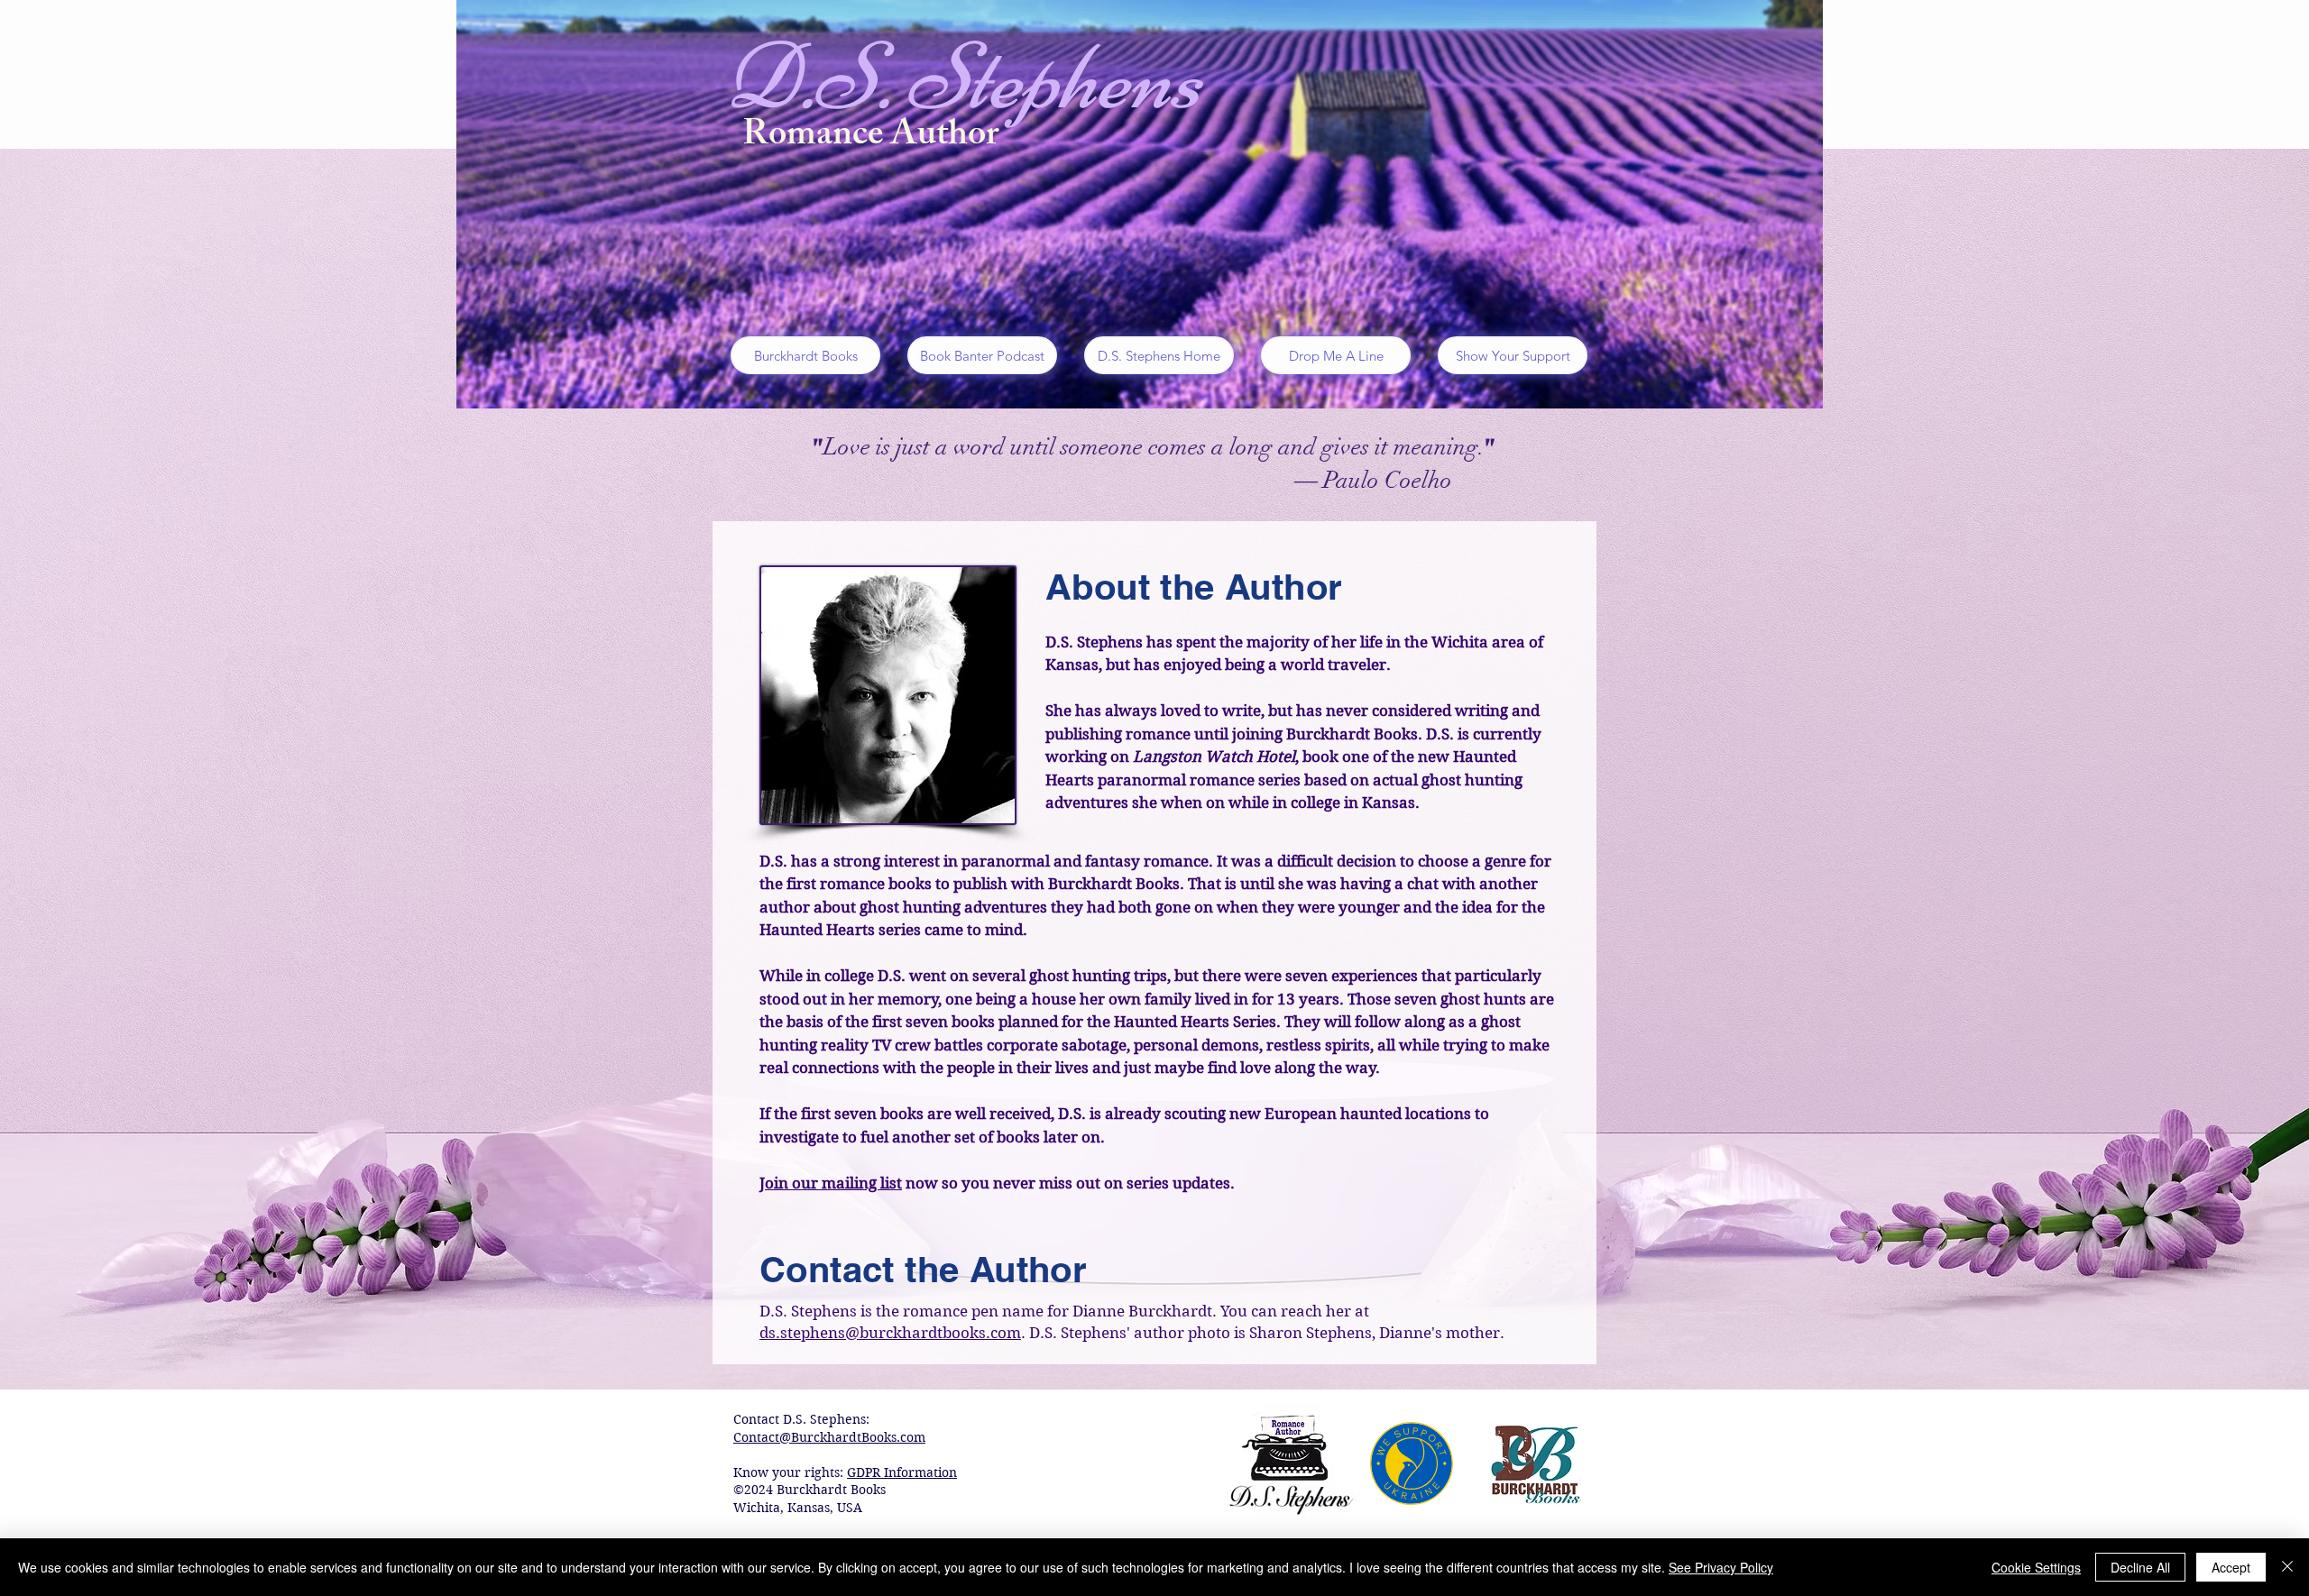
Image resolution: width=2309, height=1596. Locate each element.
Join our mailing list (831, 1183)
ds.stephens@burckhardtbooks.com (890, 1333)
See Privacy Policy (1721, 1567)
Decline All (2140, 1567)
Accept (2231, 1567)
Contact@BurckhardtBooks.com (829, 1437)
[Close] (2287, 1567)
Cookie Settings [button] (2036, 1567)
